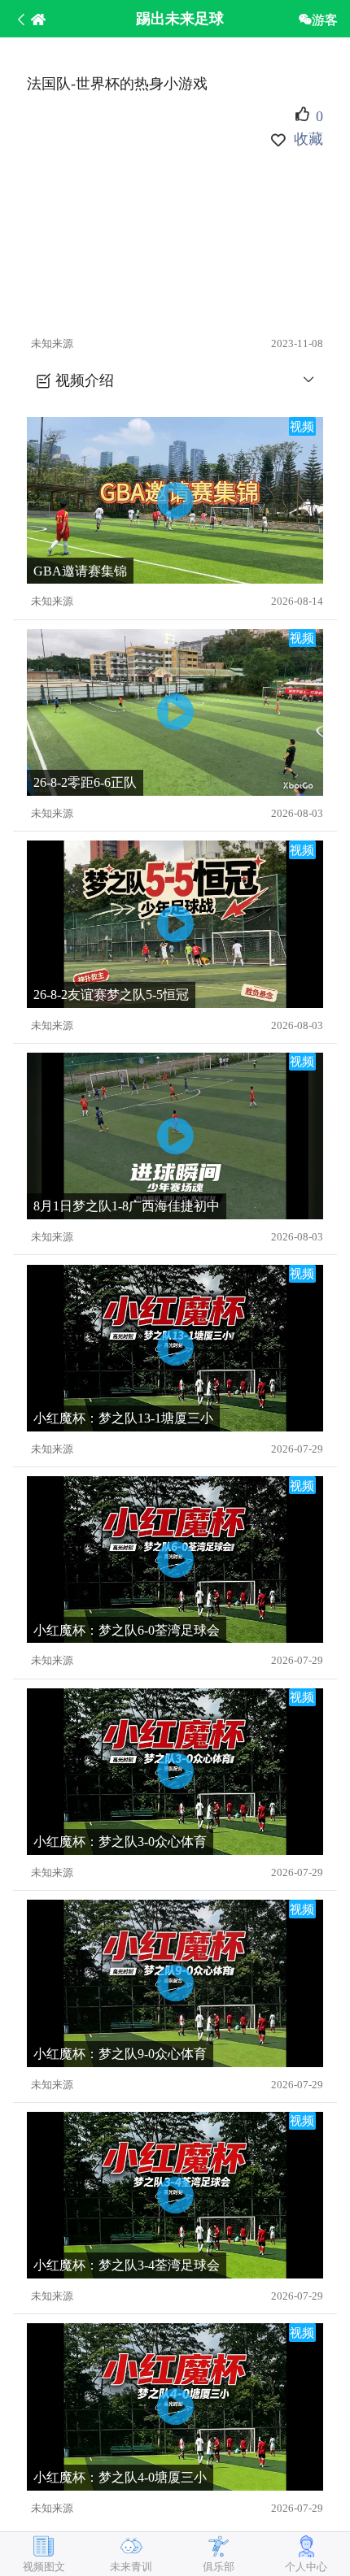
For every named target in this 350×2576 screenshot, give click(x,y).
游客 (325, 20)
